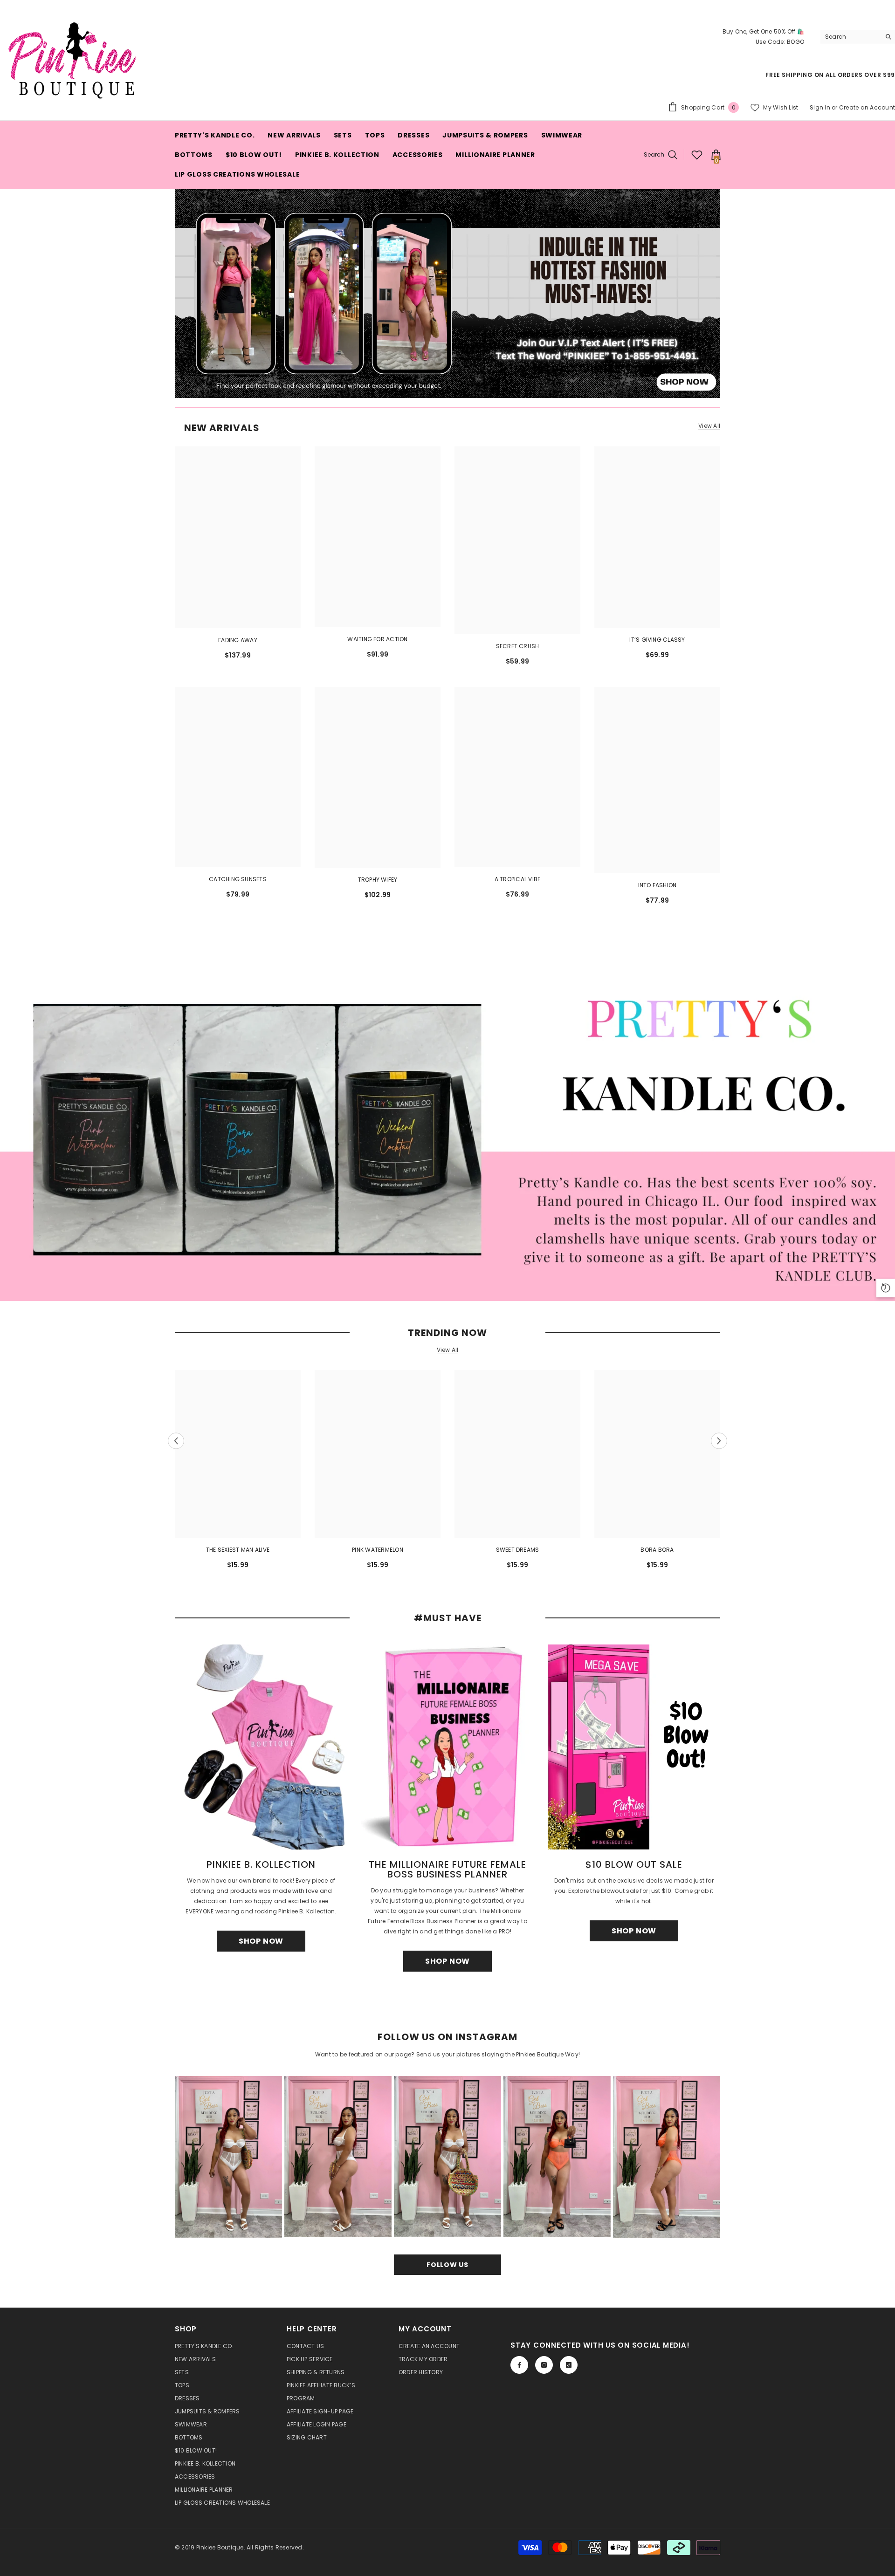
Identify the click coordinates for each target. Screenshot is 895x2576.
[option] (238, 1473)
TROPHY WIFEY (378, 880)
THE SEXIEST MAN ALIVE (238, 1550)
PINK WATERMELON (378, 1550)
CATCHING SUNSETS (238, 879)
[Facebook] (519, 2365)
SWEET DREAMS (518, 1550)
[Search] (858, 37)
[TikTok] (569, 2365)
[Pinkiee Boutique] (447, 1130)
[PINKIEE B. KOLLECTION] (261, 1747)
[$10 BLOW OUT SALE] (634, 1747)
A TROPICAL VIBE (518, 879)
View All (709, 426)
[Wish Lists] (697, 155)
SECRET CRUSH (518, 646)
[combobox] (850, 37)
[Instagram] (544, 2365)
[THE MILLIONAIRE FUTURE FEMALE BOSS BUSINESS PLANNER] (447, 1747)
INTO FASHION (657, 885)
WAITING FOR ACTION (377, 639)
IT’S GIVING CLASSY (657, 640)
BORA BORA (657, 1550)
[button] (176, 1441)
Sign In (820, 107)
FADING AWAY (238, 640)
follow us (447, 2265)
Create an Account (867, 107)
